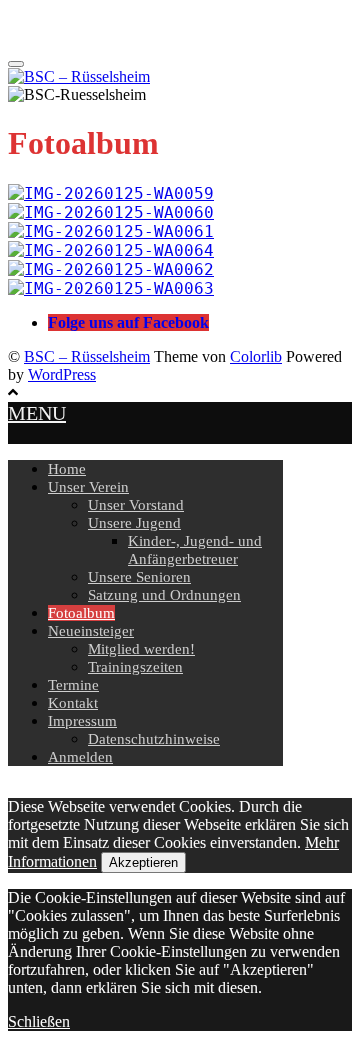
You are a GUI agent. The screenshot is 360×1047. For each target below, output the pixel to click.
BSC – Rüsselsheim (87, 356)
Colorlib (256, 356)
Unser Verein (88, 487)
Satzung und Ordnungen (164, 595)
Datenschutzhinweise (154, 739)
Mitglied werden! (141, 649)
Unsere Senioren (139, 577)
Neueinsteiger (91, 631)
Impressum (82, 721)
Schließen (39, 1021)
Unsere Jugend (134, 523)
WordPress (62, 374)
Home (67, 469)
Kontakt (73, 703)
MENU (37, 413)
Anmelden (80, 757)
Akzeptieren (143, 862)
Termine (73, 685)
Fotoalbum (81, 613)
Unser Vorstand (136, 505)
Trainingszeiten (135, 667)
